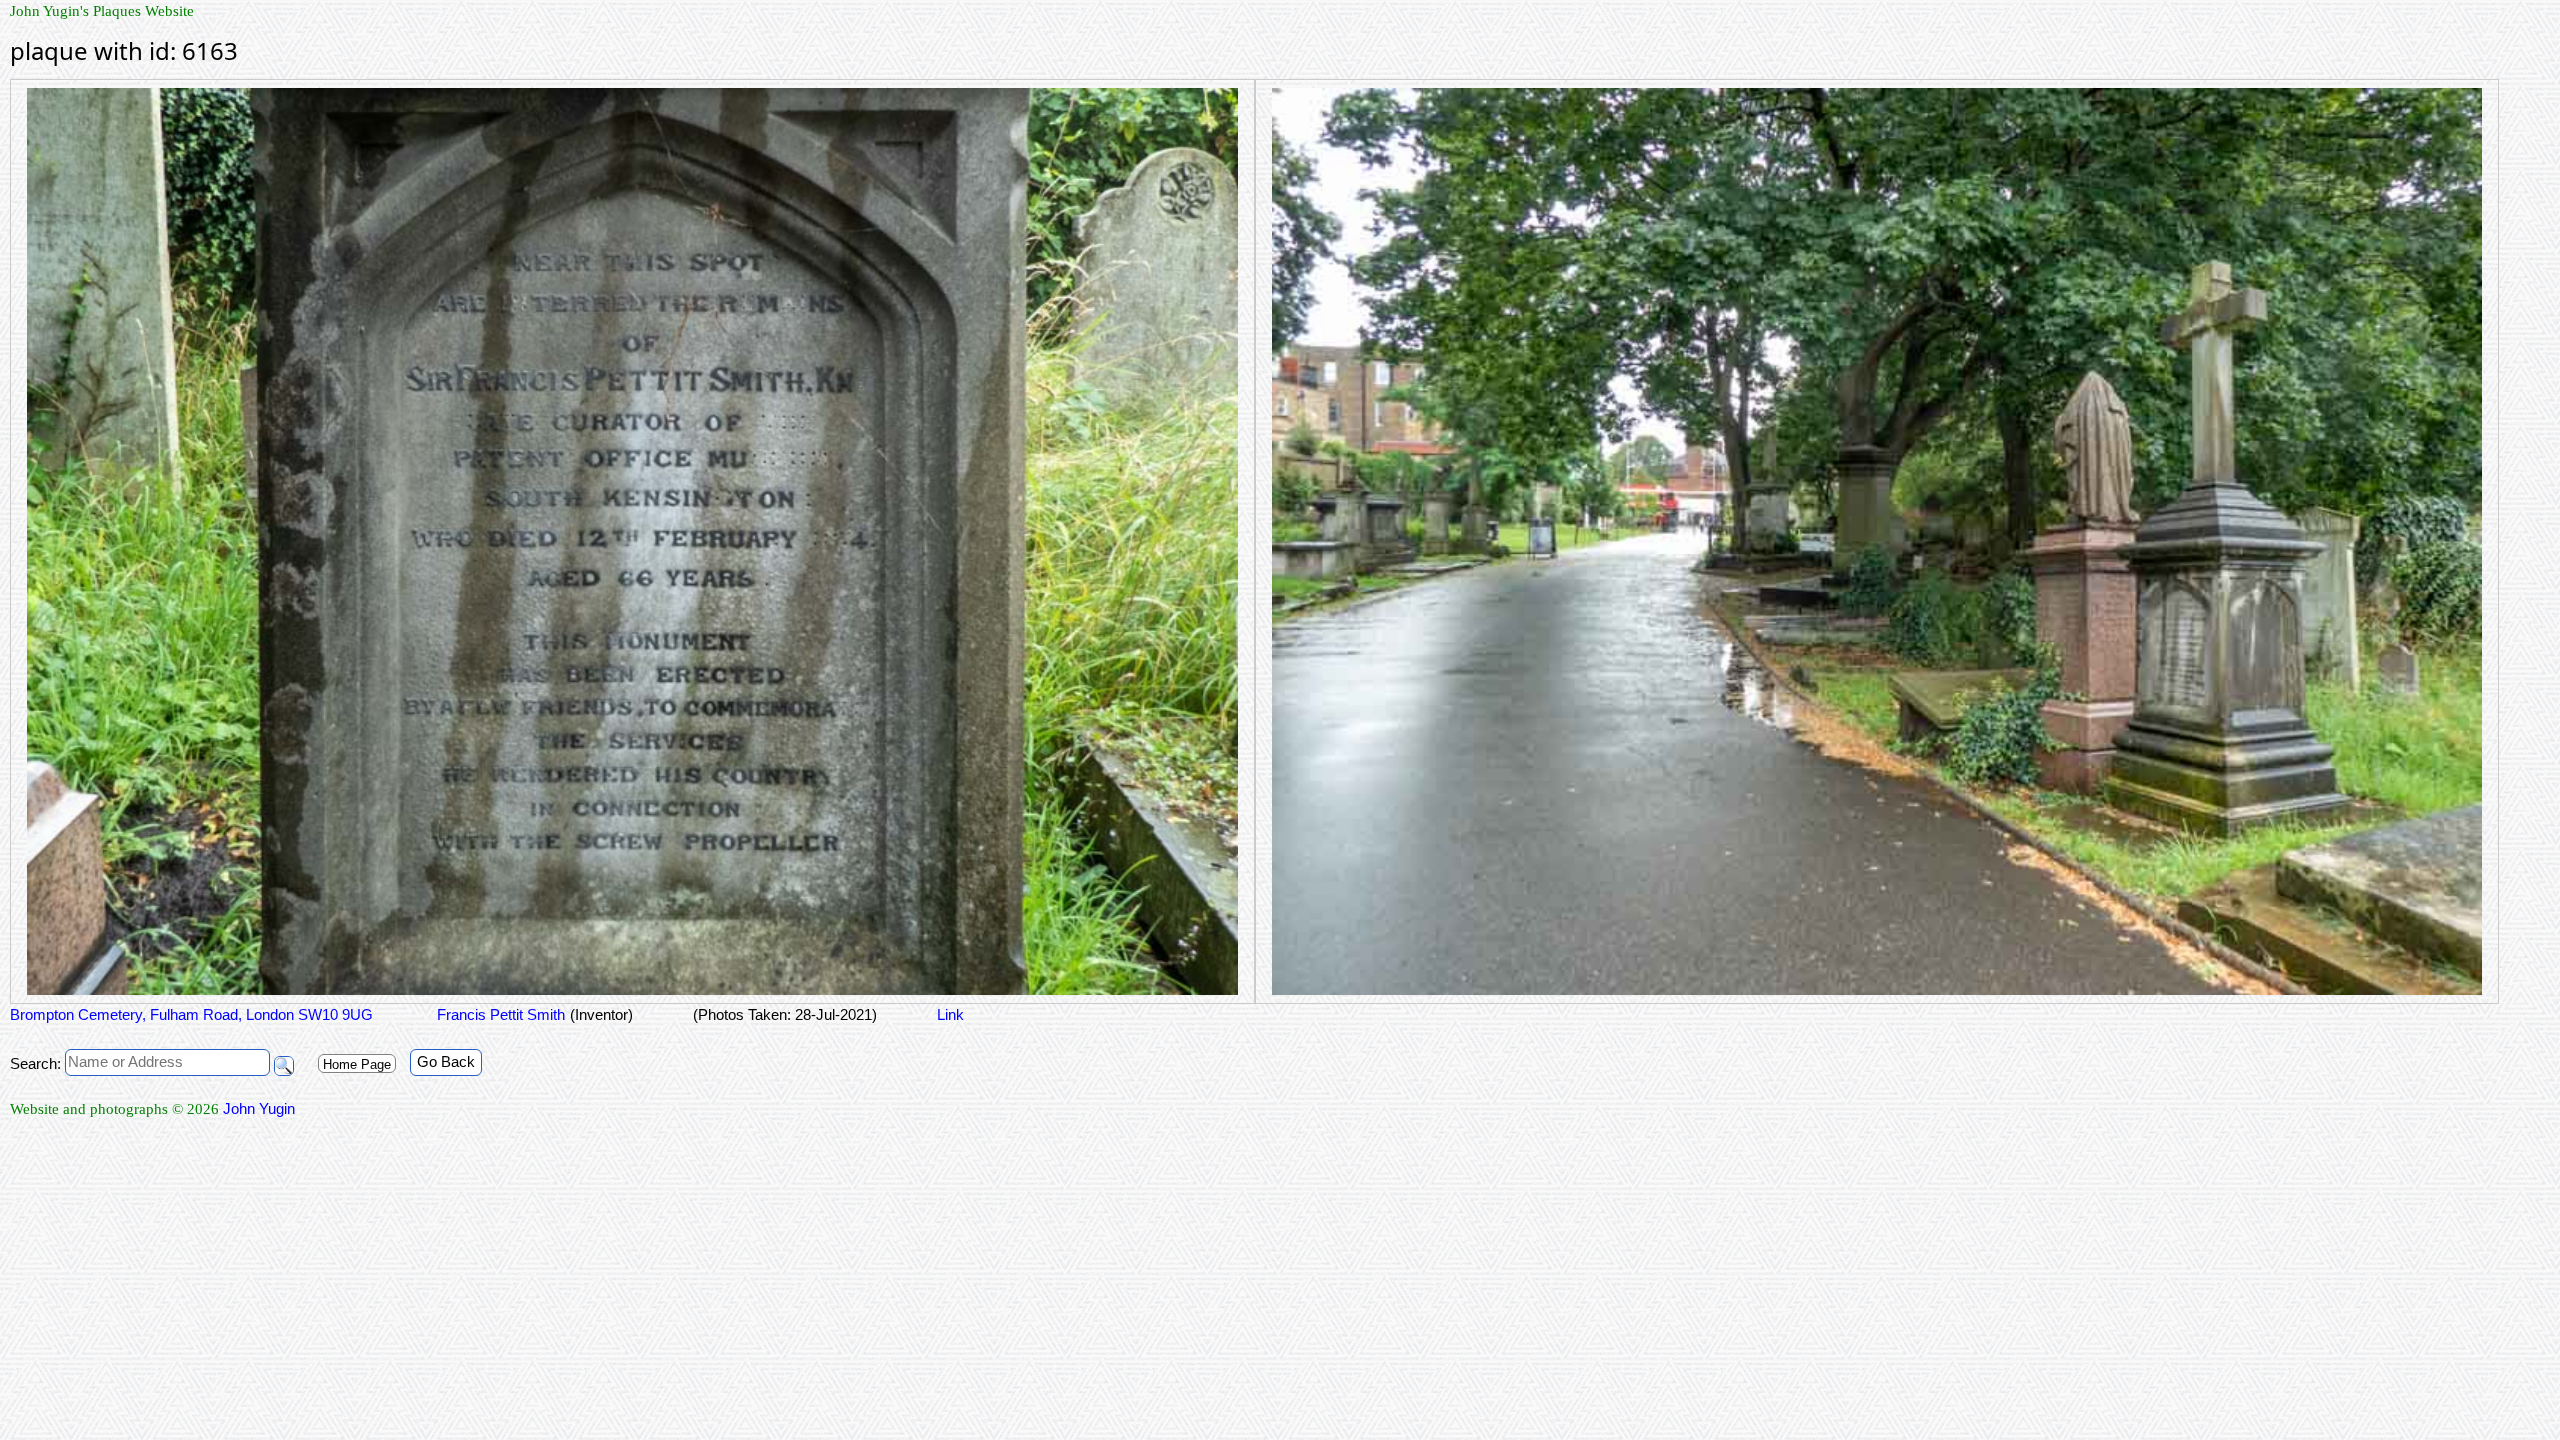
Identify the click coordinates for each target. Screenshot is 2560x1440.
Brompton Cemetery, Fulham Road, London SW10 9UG (191, 1014)
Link (950, 1014)
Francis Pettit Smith (499, 1014)
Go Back (446, 1061)
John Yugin (259, 1108)
